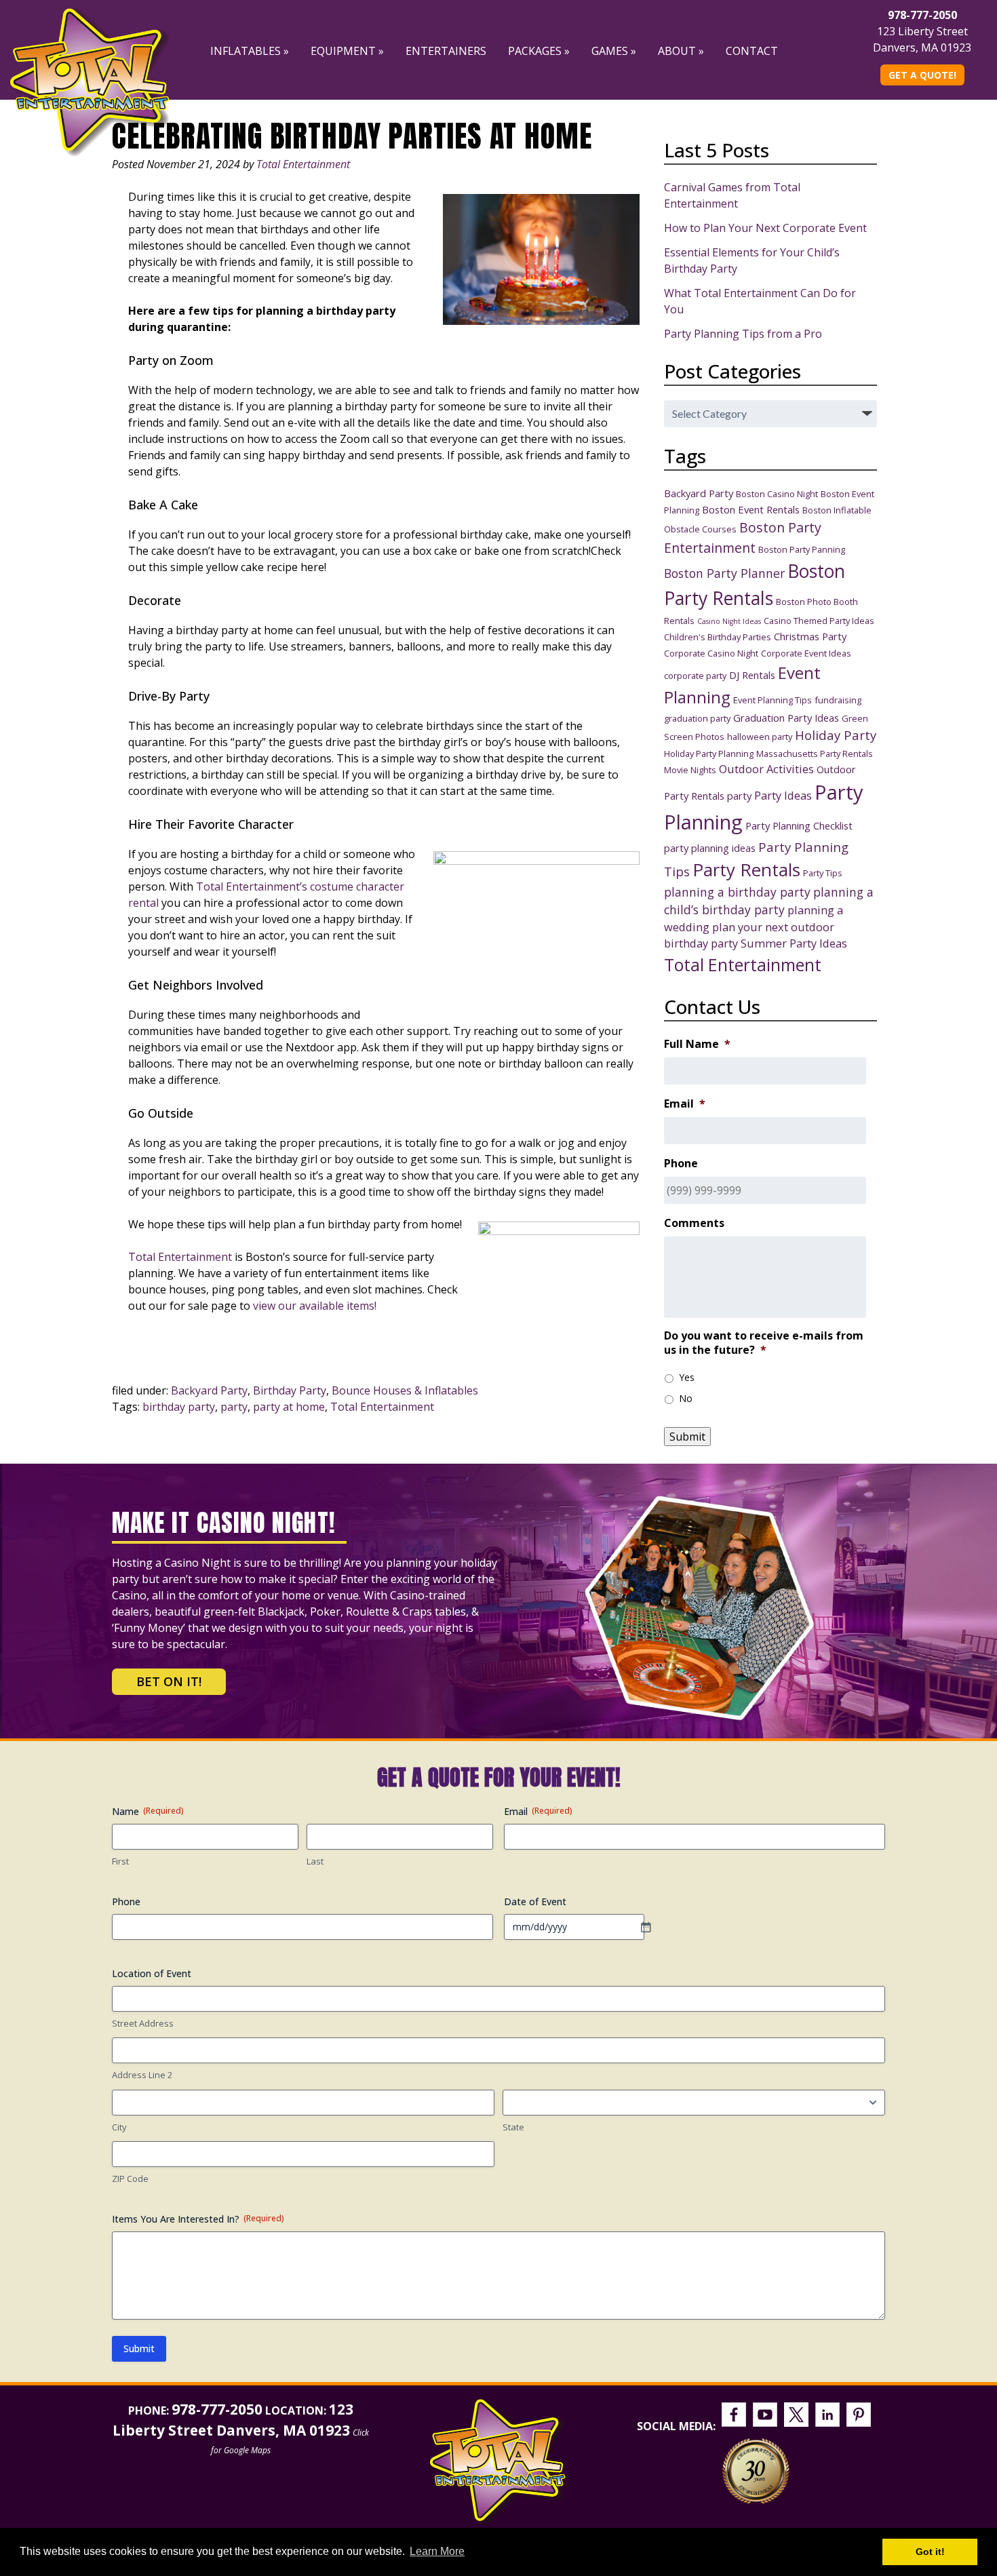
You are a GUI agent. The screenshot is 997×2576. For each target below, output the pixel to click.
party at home (289, 1407)
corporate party (695, 676)
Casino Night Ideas (729, 621)
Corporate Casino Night (711, 653)
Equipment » (347, 51)
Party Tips (823, 873)
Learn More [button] (437, 2551)
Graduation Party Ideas (786, 718)
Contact (752, 51)
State (513, 2127)
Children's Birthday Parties (718, 637)
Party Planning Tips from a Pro (743, 334)
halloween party (760, 737)
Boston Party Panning (802, 549)
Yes (687, 1377)
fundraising (838, 700)
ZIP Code (130, 2179)
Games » (614, 51)
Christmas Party (810, 636)
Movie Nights (690, 770)
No (686, 1398)
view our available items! (315, 1306)
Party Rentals (746, 870)
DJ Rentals (752, 675)
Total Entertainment (303, 164)
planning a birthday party (737, 892)
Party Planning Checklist (799, 825)
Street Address (143, 2023)
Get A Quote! (922, 75)
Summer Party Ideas (794, 943)
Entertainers (446, 51)
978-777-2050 (922, 15)
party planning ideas (710, 848)
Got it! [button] (930, 2552)
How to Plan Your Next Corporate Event (765, 228)
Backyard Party (209, 1390)
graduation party (697, 718)
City (119, 2127)
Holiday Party (836, 735)
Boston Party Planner (724, 573)
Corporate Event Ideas (806, 653)
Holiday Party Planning (709, 754)
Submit (687, 1437)
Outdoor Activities (766, 769)
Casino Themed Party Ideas (819, 621)
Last (315, 1861)
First (120, 1861)
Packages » (539, 51)
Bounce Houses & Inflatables (405, 1390)
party (234, 1407)
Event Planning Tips (773, 700)
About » (681, 51)
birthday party (179, 1407)
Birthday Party (290, 1390)
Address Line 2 (142, 2075)
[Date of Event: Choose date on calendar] (652, 1927)
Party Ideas (783, 795)
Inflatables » (250, 51)
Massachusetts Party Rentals (815, 754)
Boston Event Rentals (751, 509)
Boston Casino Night (777, 494)
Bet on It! (169, 1681)
